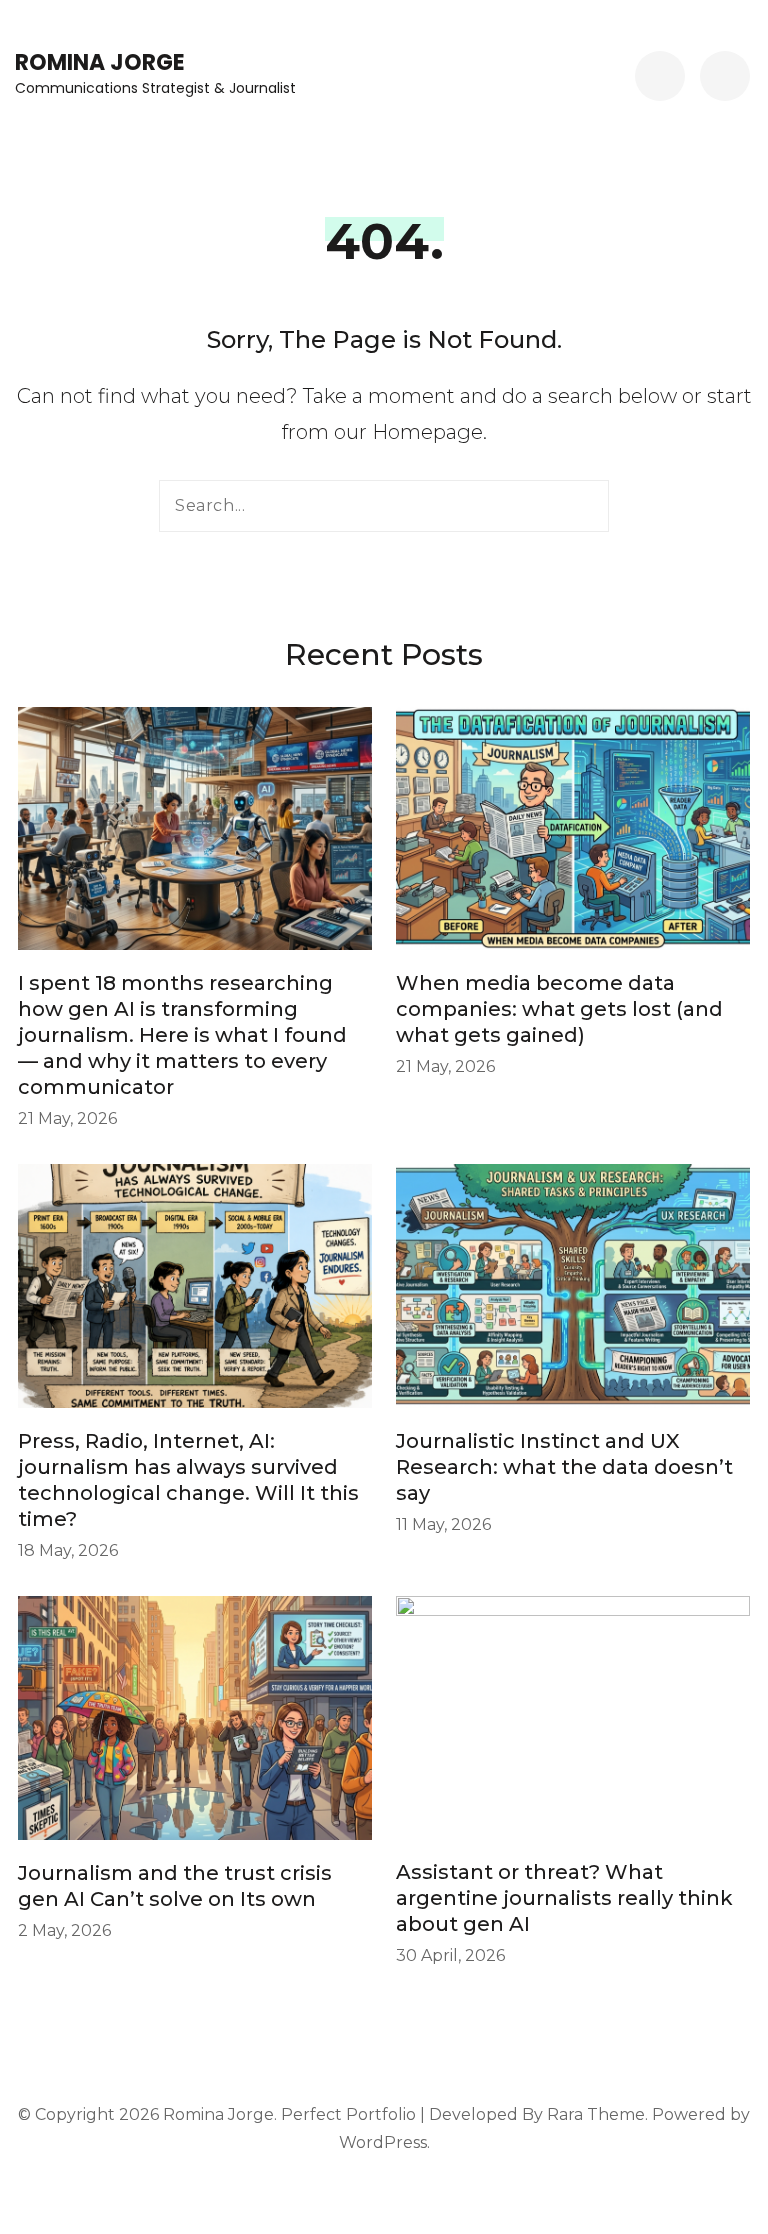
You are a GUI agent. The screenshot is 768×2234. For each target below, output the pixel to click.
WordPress (383, 2142)
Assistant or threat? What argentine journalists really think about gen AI (564, 1898)
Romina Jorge (100, 62)
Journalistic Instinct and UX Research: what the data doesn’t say (564, 1467)
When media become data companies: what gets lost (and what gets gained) (559, 1009)
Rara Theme (596, 2114)
